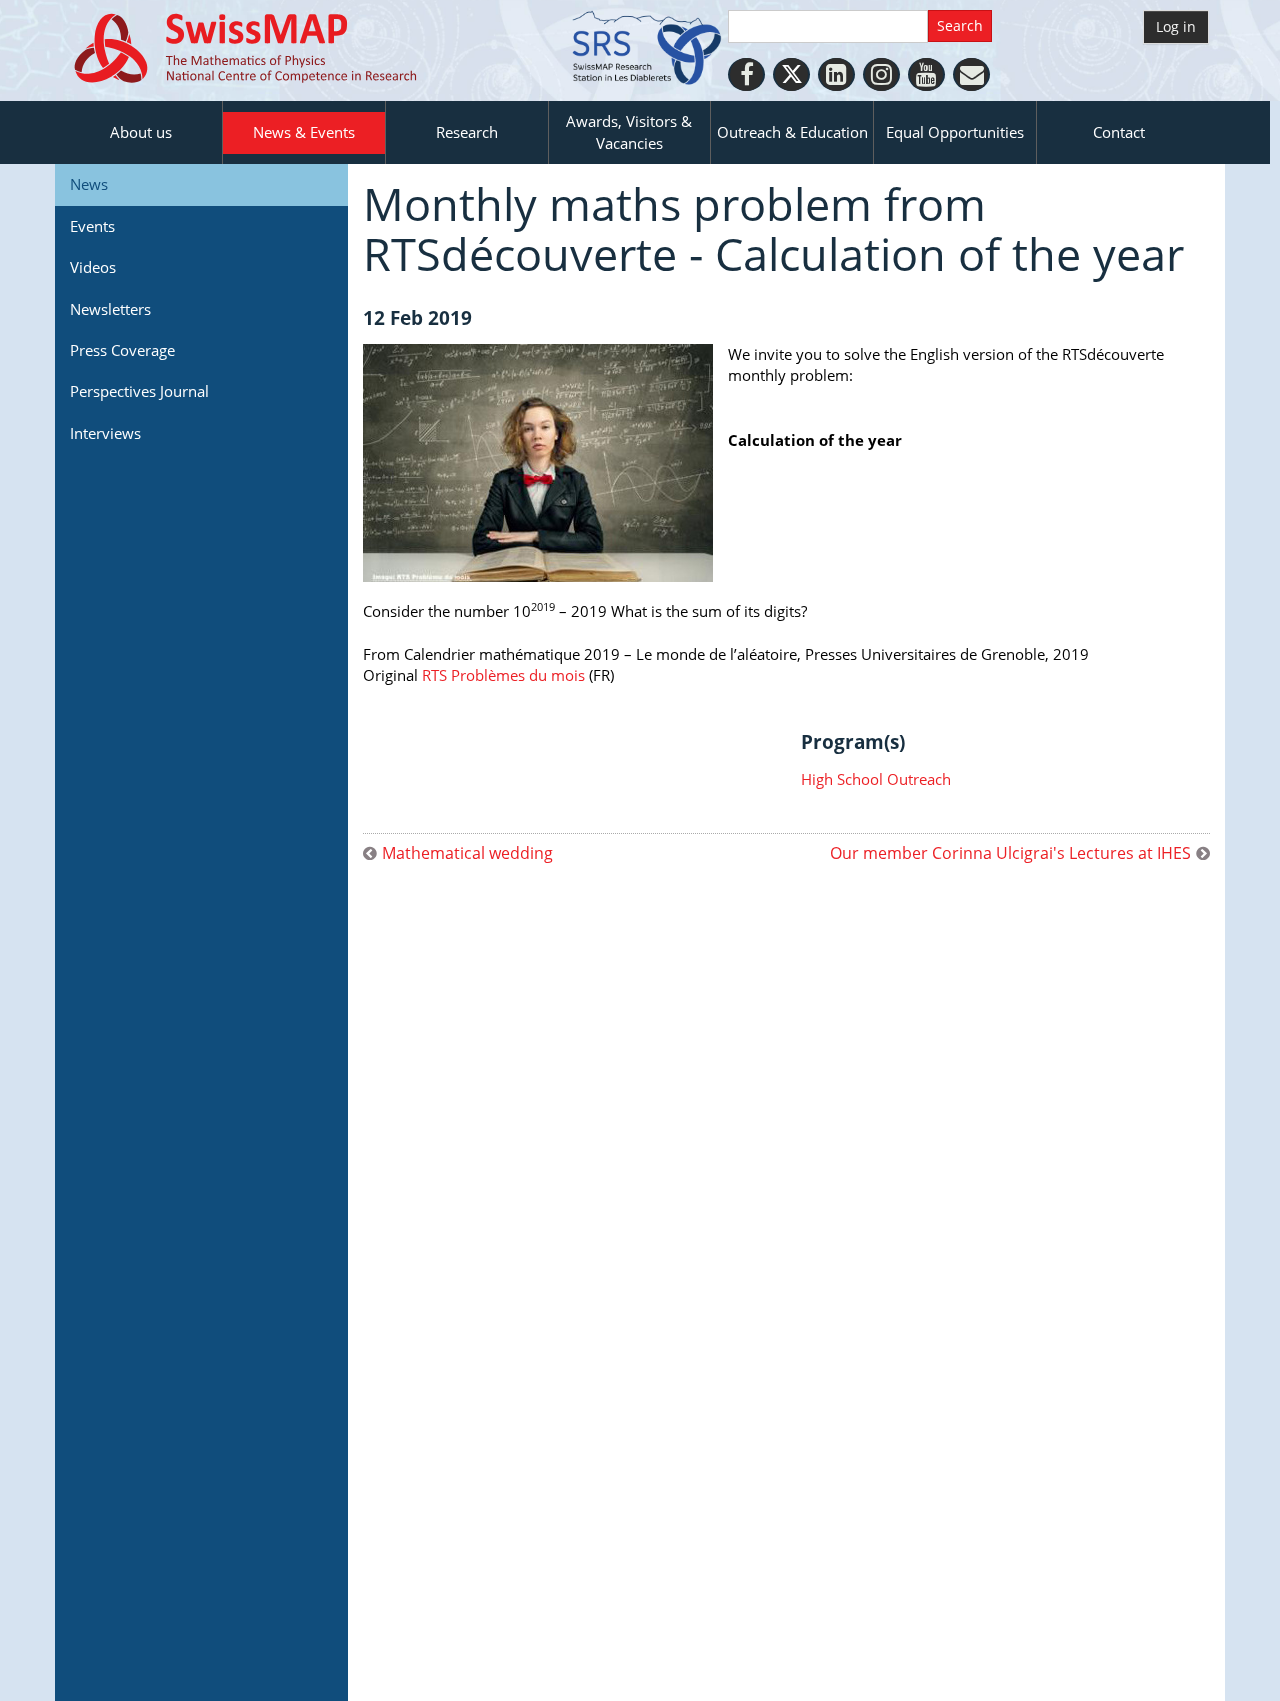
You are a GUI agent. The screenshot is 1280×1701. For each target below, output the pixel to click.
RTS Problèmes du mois (503, 675)
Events (92, 226)
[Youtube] (926, 74)
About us (141, 132)
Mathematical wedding (467, 853)
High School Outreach (876, 779)
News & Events (304, 132)
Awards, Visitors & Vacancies (629, 131)
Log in (1176, 26)
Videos (93, 267)
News (89, 184)
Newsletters (110, 309)
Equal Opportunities (955, 132)
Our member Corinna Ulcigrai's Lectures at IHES (1010, 853)
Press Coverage (122, 350)
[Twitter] (791, 74)
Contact (1119, 132)
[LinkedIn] (836, 74)
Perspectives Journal (139, 391)
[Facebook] (746, 74)
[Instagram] (881, 74)
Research (467, 132)
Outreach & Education (792, 132)
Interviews (105, 433)
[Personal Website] (971, 74)
